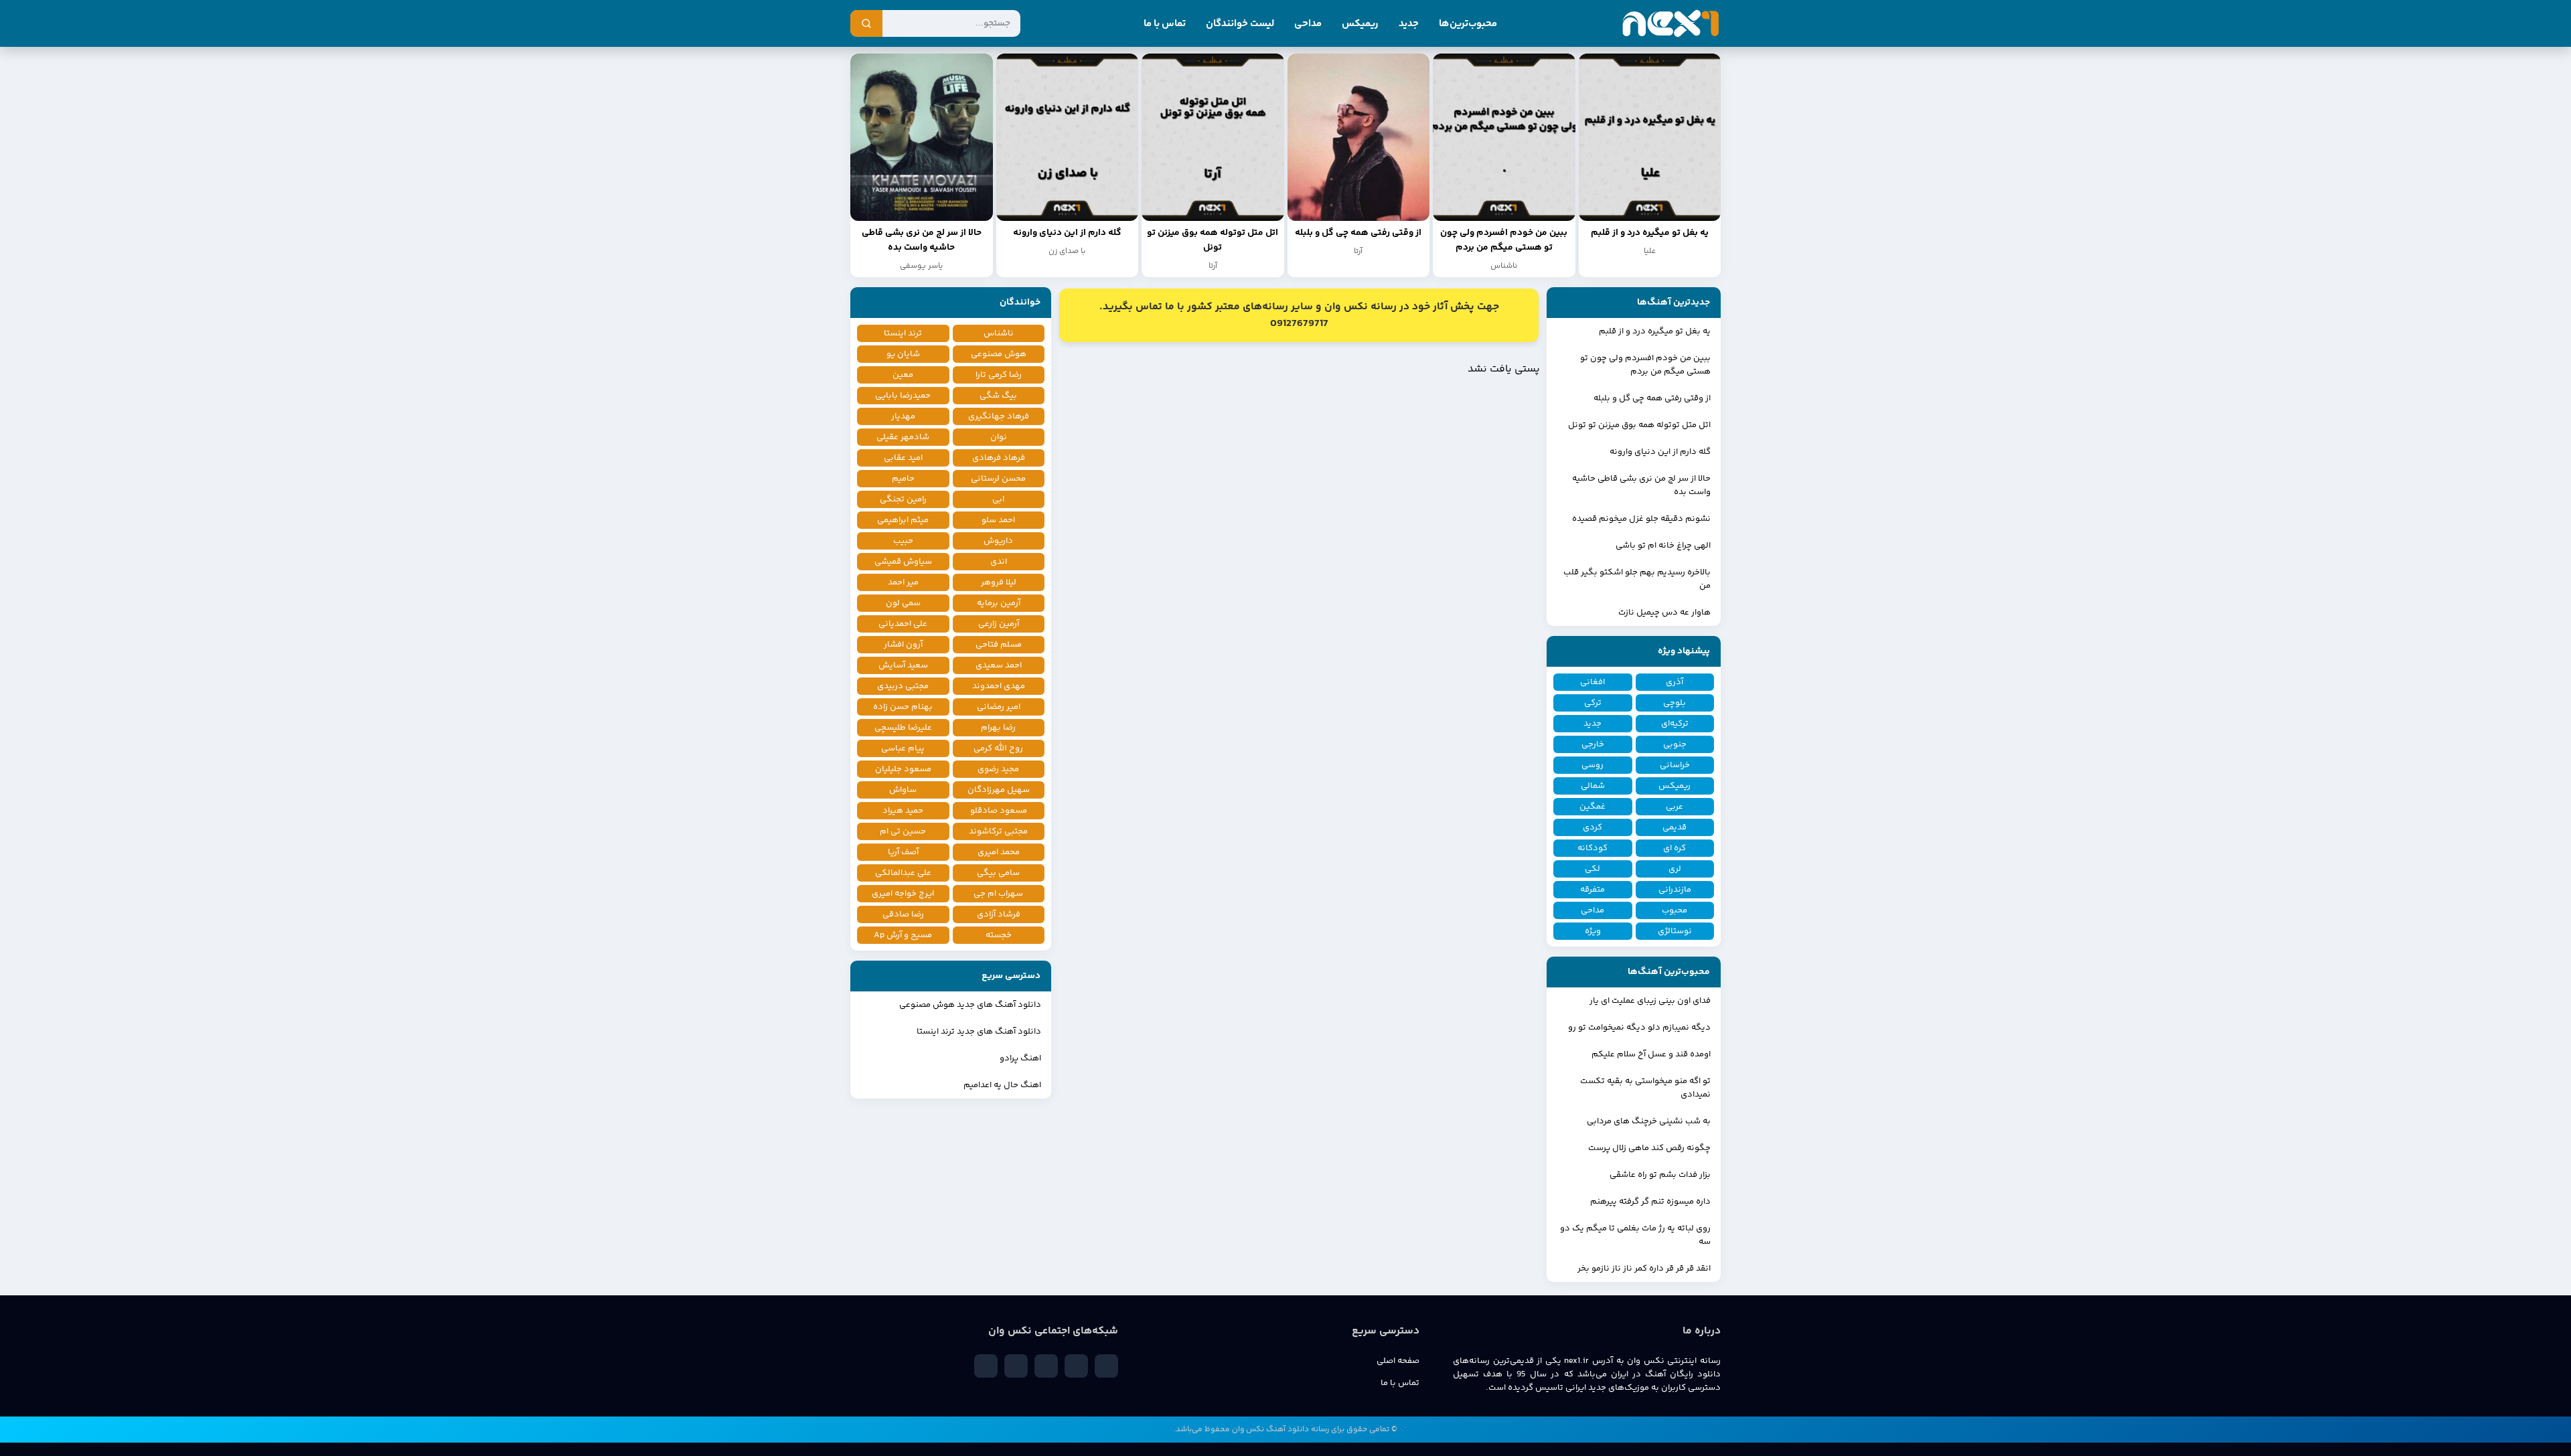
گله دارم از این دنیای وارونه (1660, 452)
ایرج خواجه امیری (903, 894)
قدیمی (1674, 827)
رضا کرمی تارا (999, 375)
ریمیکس (1360, 24)
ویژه (1593, 931)
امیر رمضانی (999, 707)
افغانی (1592, 682)
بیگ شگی (998, 396)
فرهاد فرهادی (999, 458)
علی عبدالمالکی (903, 873)
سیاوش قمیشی (903, 562)
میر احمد (903, 582)
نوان (999, 437)
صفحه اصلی (1398, 1361)
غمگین (1592, 807)
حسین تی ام (903, 831)
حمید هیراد (903, 811)
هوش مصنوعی (999, 354)
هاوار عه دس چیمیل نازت (1664, 613)
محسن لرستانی (998, 479)
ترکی (1593, 703)
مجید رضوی (998, 769)
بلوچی (1674, 703)
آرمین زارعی (999, 624)
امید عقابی (903, 458)
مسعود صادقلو (999, 811)
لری (1675, 869)
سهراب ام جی (998, 894)
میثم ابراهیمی (903, 520)
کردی (1592, 827)
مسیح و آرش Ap (903, 935)
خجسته (999, 935)
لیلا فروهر (999, 582)
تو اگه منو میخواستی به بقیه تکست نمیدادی (1645, 1088)
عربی (1674, 807)
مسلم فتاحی (999, 645)
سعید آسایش (903, 665)
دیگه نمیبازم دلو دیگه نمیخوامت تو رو (1639, 1028)
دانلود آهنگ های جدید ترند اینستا (979, 1032)
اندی (999, 562)
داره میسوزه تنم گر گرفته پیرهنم (1650, 1202)
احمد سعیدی (999, 665)
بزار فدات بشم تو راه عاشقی (1660, 1175)
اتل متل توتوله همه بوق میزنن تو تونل (1639, 425)
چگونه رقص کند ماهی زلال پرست (1649, 1148)
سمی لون (903, 603)
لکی (1592, 869)
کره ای (1674, 848)
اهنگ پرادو (1020, 1058)
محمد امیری (999, 852)
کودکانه (1592, 848)
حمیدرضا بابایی (903, 396)
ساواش (903, 790)
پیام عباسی (903, 748)
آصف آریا (903, 852)
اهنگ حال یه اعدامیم (1002, 1085)
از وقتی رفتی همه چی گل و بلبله (1652, 398)
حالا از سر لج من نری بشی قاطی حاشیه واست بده (1641, 485)
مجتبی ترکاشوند (998, 831)
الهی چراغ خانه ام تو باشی (1663, 546)
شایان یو (903, 354)
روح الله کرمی (998, 748)
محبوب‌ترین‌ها (1468, 24)
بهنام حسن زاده (903, 707)
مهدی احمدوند (999, 686)
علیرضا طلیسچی (903, 728)
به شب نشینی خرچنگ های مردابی (1649, 1121)
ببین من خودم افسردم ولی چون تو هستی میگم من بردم (1645, 365)
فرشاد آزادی (999, 914)
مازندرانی (1675, 890)
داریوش (998, 541)
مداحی (1308, 24)
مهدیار (903, 416)
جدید (1409, 24)
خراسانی (1675, 765)
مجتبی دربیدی (903, 686)
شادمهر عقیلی (903, 437)
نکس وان (1248, 1430)
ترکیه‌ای (1675, 724)
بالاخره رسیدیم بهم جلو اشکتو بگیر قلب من (1637, 579)
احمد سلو (998, 520)
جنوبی (1675, 744)
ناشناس (999, 333)
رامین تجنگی (903, 499)
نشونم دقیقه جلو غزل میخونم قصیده (1641, 519)
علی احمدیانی (903, 624)
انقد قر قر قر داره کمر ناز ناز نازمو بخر (1644, 1269)
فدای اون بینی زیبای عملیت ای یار (1650, 1001)
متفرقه (1592, 890)
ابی (998, 499)
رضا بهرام (998, 728)
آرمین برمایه (999, 603)
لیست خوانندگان (1240, 24)
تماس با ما (1165, 24)
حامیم (903, 479)
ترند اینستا (903, 333)
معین (903, 375)
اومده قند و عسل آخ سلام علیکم (1651, 1054)
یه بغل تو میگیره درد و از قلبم (1655, 331)
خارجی (1593, 744)
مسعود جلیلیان (903, 769)
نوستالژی (1675, 931)
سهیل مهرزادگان (999, 790)
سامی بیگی (998, 873)
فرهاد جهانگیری (999, 416)
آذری (1674, 682)
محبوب (1674, 910)
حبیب (903, 541)
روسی (1592, 765)
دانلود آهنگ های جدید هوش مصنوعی (970, 1005)
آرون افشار (903, 645)
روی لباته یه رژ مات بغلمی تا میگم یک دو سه (1635, 1235)
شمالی (1593, 786)
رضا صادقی (903, 914)
